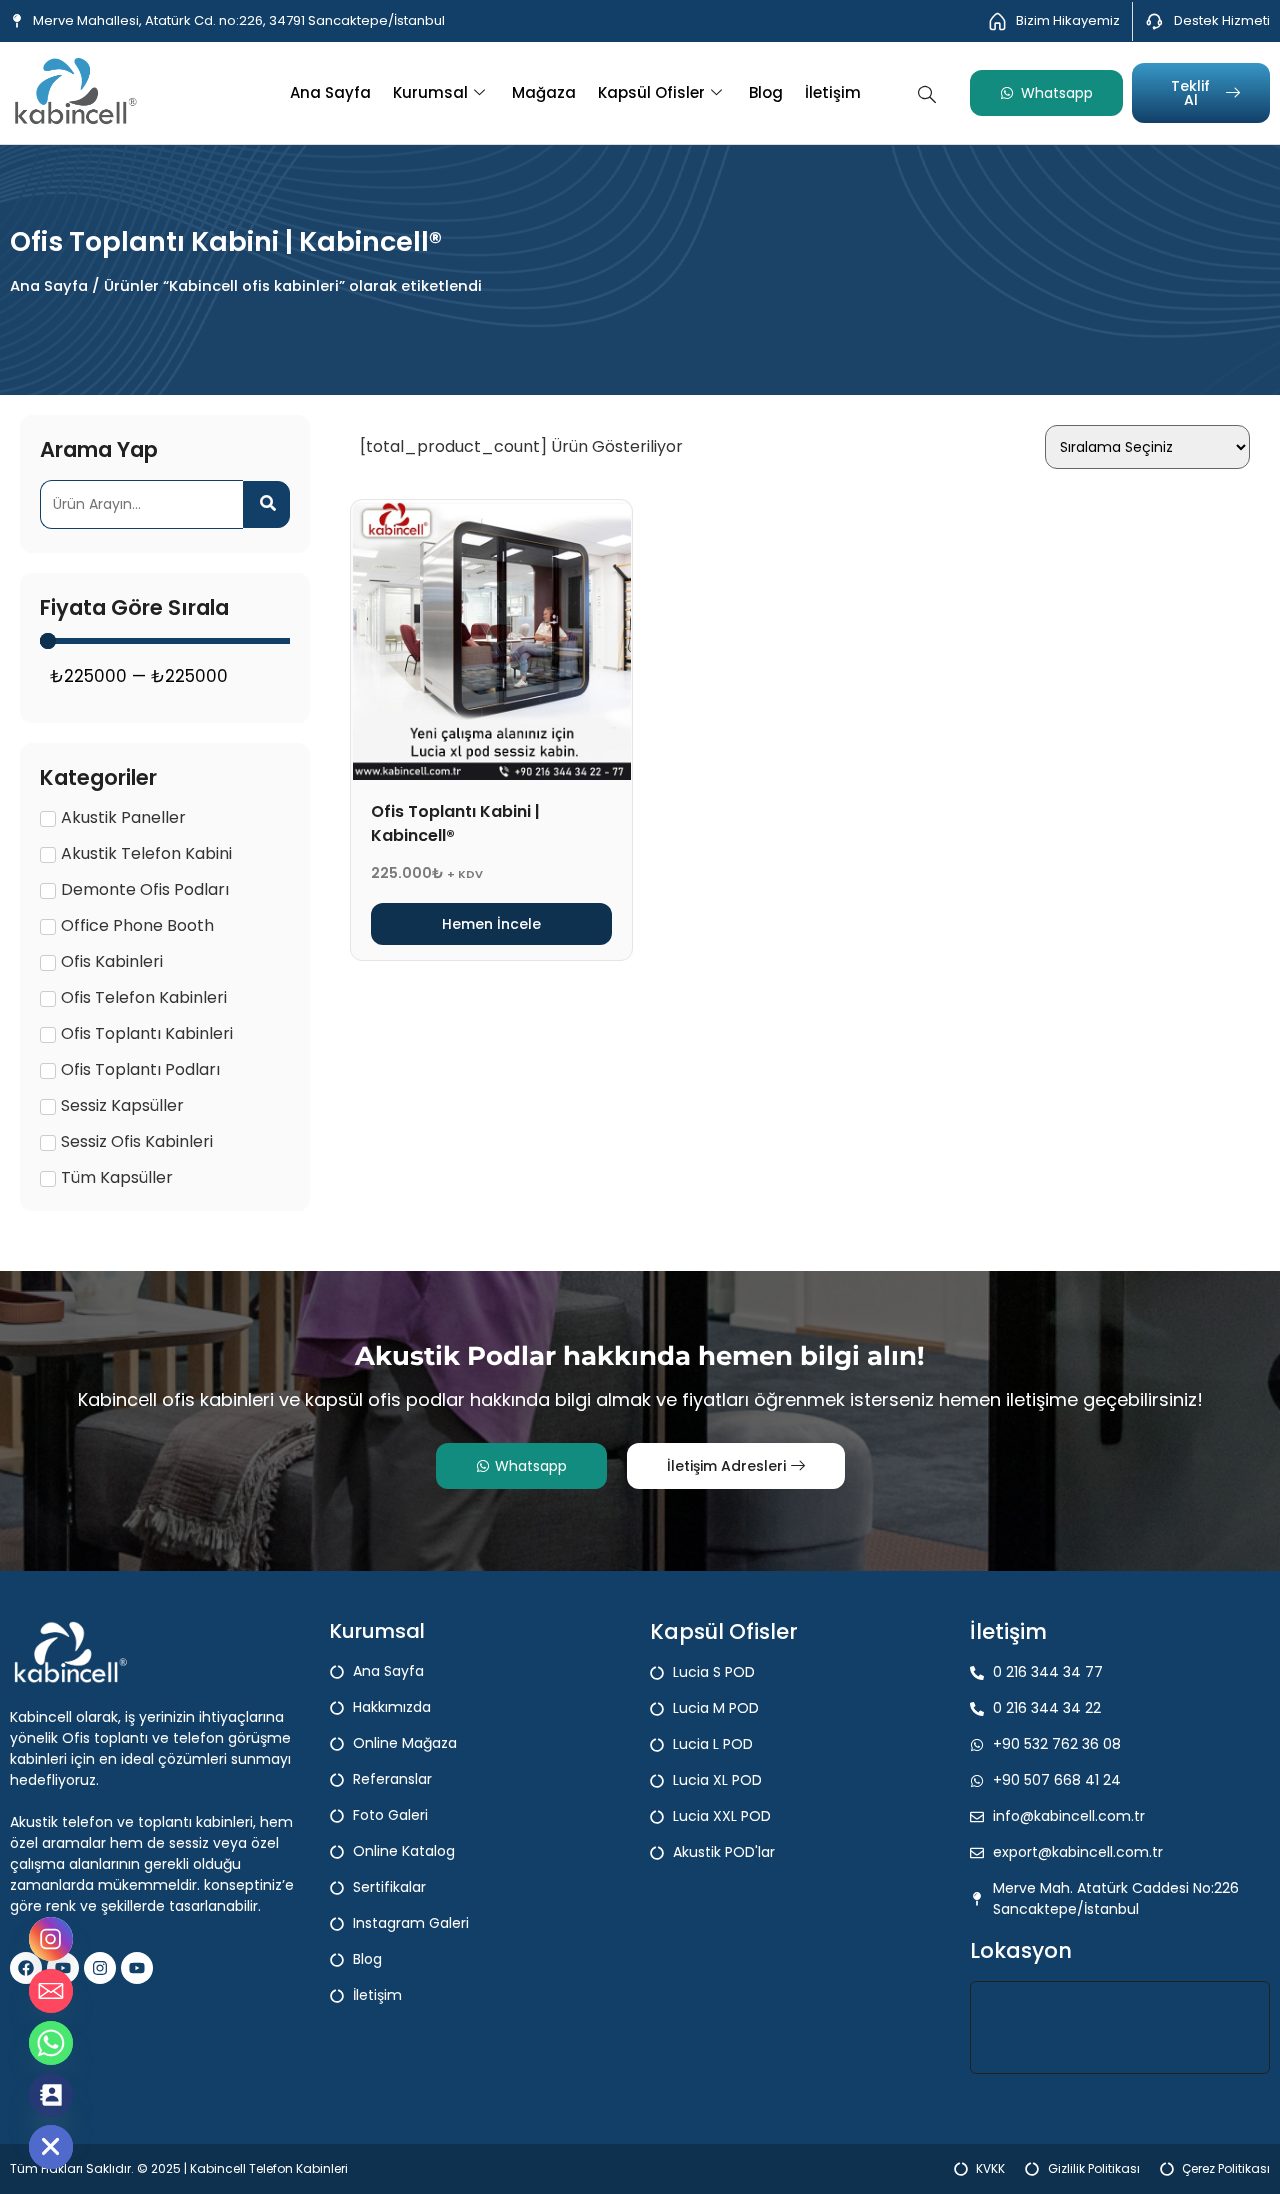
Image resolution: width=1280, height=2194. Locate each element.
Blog (766, 92)
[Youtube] (137, 1968)
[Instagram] (100, 1968)
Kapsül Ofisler (651, 92)
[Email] (51, 1991)
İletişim (833, 92)
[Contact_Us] (51, 2095)
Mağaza (544, 92)
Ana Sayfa (330, 92)
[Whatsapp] (51, 2043)
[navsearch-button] (927, 92)
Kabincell (219, 2168)
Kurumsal (430, 92)
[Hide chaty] (51, 2147)
